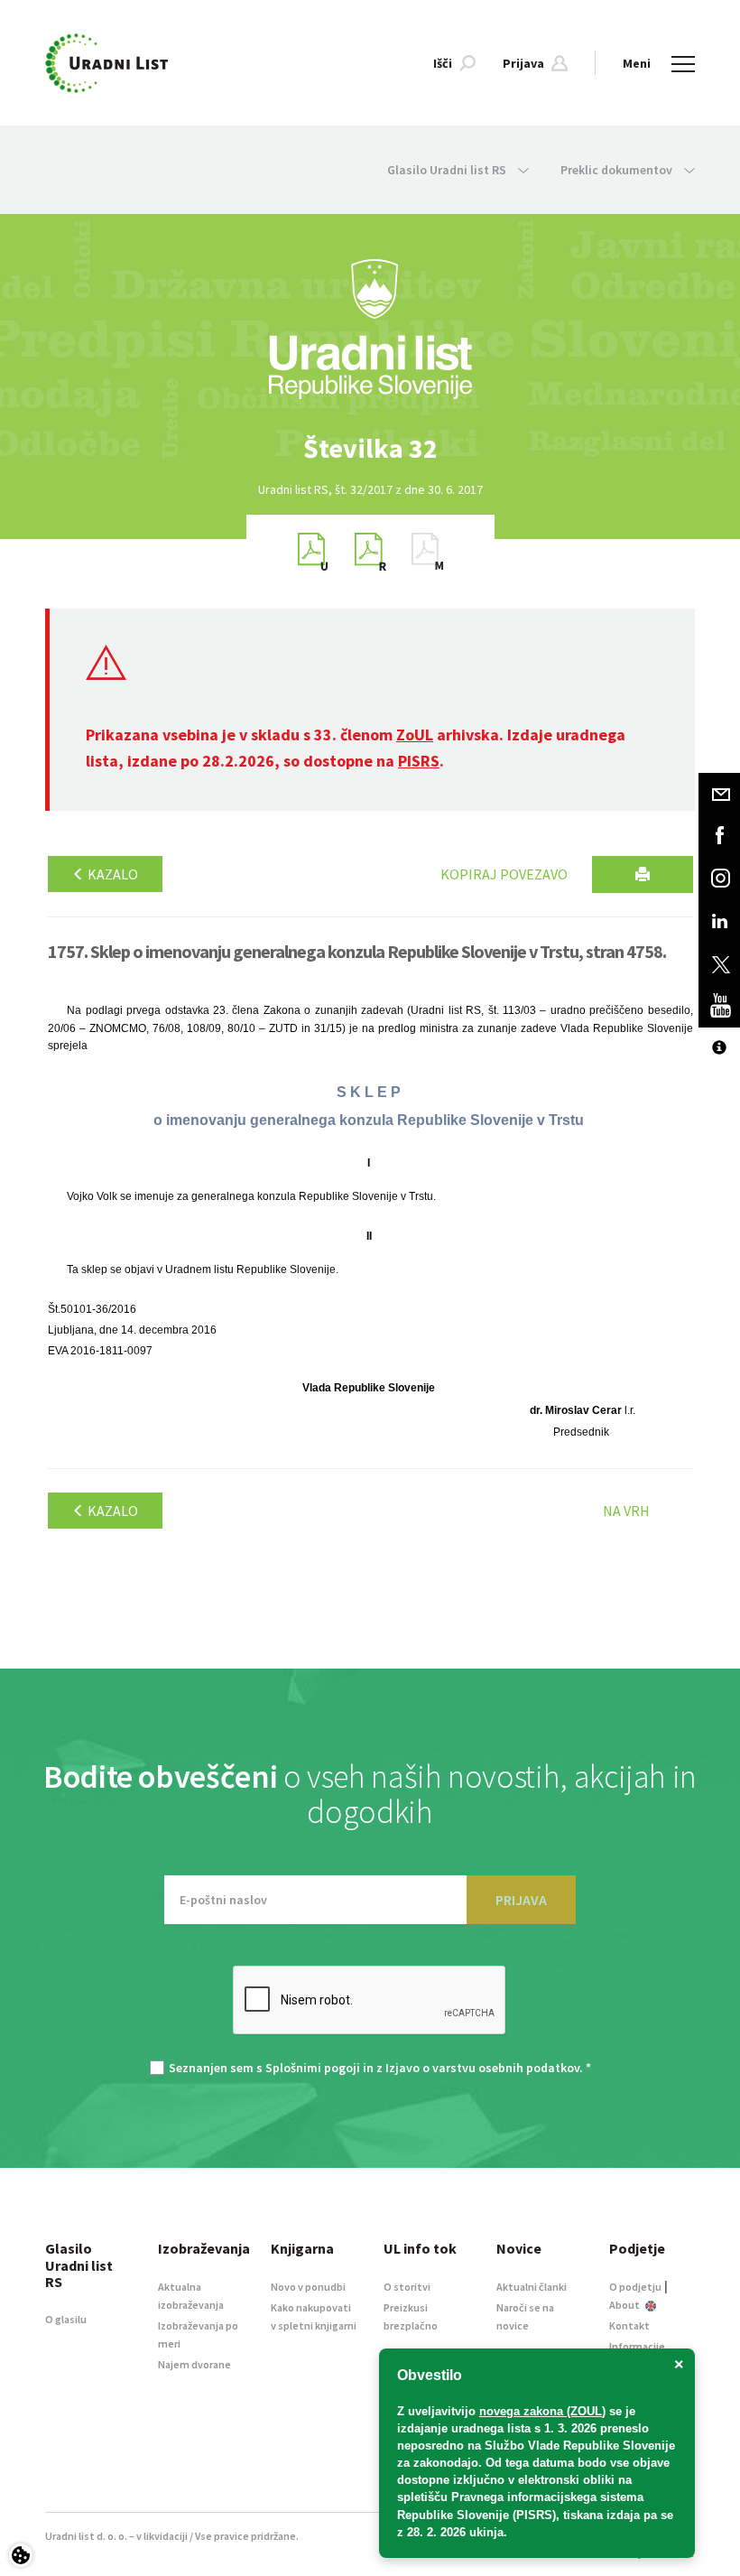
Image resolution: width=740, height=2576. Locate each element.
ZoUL (415, 735)
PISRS (419, 761)
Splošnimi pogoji (313, 2068)
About (625, 2305)
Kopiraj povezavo (504, 874)
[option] (370, 448)
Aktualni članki (532, 2287)
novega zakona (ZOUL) (542, 2411)
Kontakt (629, 2325)
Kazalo (111, 874)
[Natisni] (643, 874)
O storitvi (407, 2287)
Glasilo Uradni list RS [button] (448, 170)
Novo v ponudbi (308, 2287)
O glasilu (66, 2319)
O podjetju (635, 2287)
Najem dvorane (194, 2364)
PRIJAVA (521, 1900)
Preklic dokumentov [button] (618, 170)
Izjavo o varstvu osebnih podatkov (482, 2068)
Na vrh (626, 1511)
